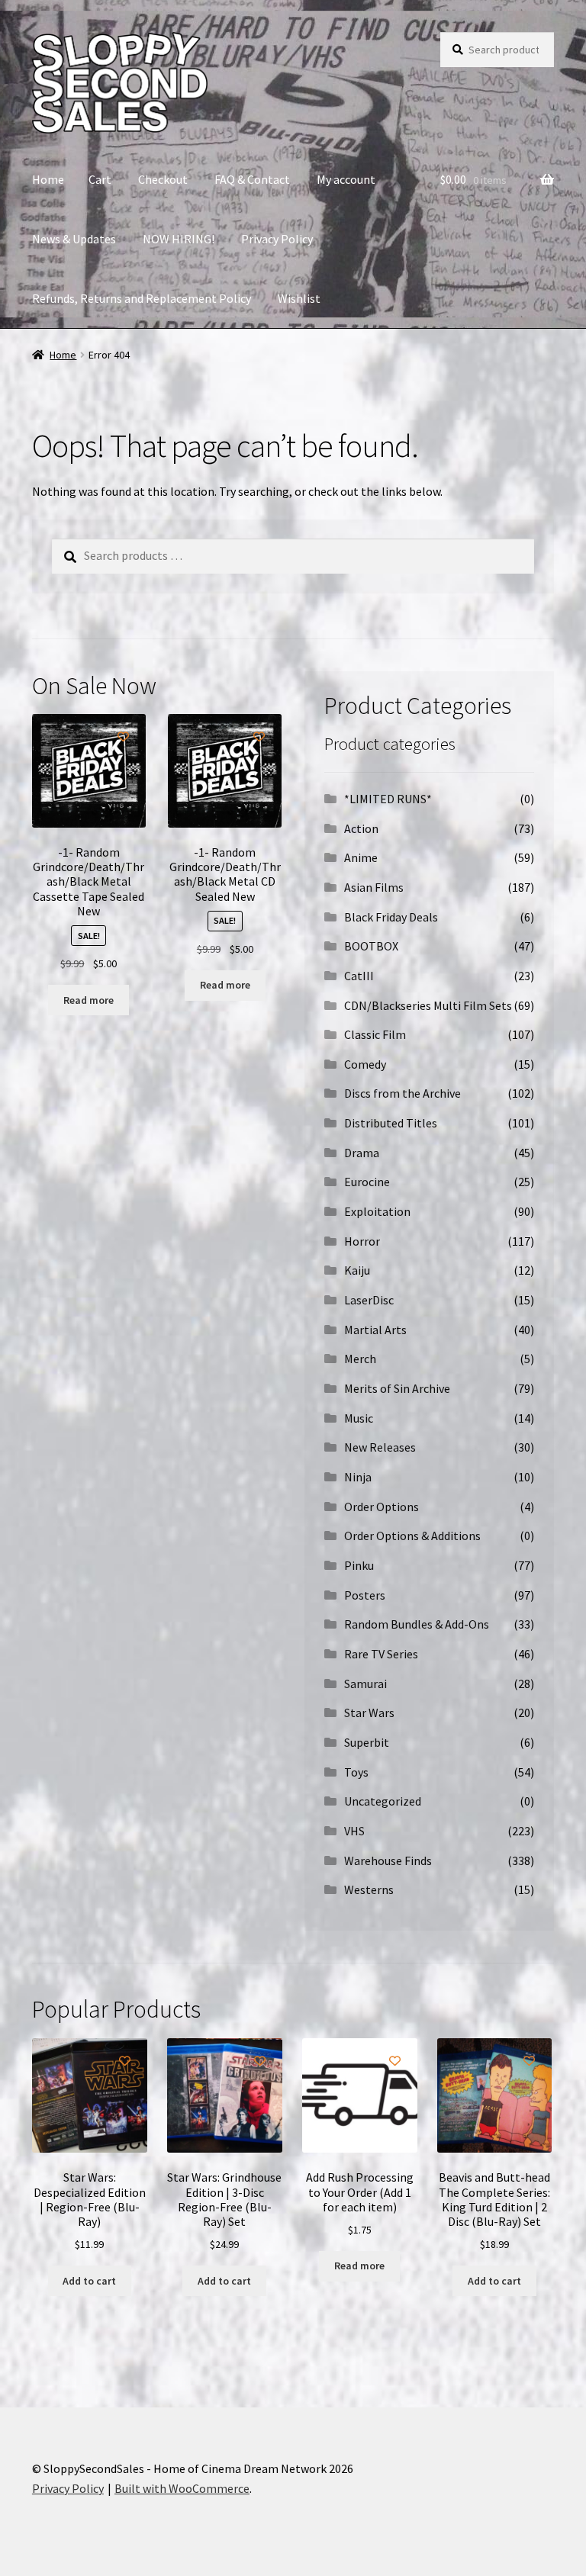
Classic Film (375, 1034)
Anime (361, 857)
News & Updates (74, 239)
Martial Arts (375, 1330)
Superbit (367, 1742)
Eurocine (367, 1182)
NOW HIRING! (179, 239)
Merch (360, 1359)
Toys (356, 1772)
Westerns (369, 1889)
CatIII (359, 976)
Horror (362, 1241)
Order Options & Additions (412, 1536)
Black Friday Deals (391, 917)
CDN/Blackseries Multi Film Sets (428, 1005)
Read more (89, 1000)
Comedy (365, 1064)
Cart (100, 179)
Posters (365, 1595)
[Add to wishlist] (123, 736)
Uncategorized (383, 1801)
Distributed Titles (391, 1123)
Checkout (163, 179)
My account (346, 179)
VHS (354, 1831)
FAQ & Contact (252, 179)
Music (359, 1418)
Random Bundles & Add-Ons (417, 1624)
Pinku (359, 1565)
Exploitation (377, 1211)
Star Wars (369, 1713)
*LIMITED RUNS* (388, 799)
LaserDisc (369, 1300)
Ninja (358, 1477)
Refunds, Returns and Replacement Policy (142, 298)
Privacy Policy (277, 239)
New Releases (380, 1447)
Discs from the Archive (402, 1093)
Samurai (365, 1684)
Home (48, 179)
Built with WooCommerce (182, 2488)
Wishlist (299, 298)
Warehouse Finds (388, 1860)
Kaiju (357, 1270)
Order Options (382, 1507)
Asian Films (374, 887)
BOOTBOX (371, 946)
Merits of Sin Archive (397, 1388)
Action (361, 828)
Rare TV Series (381, 1654)
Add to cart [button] (89, 2281)
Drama (362, 1153)
